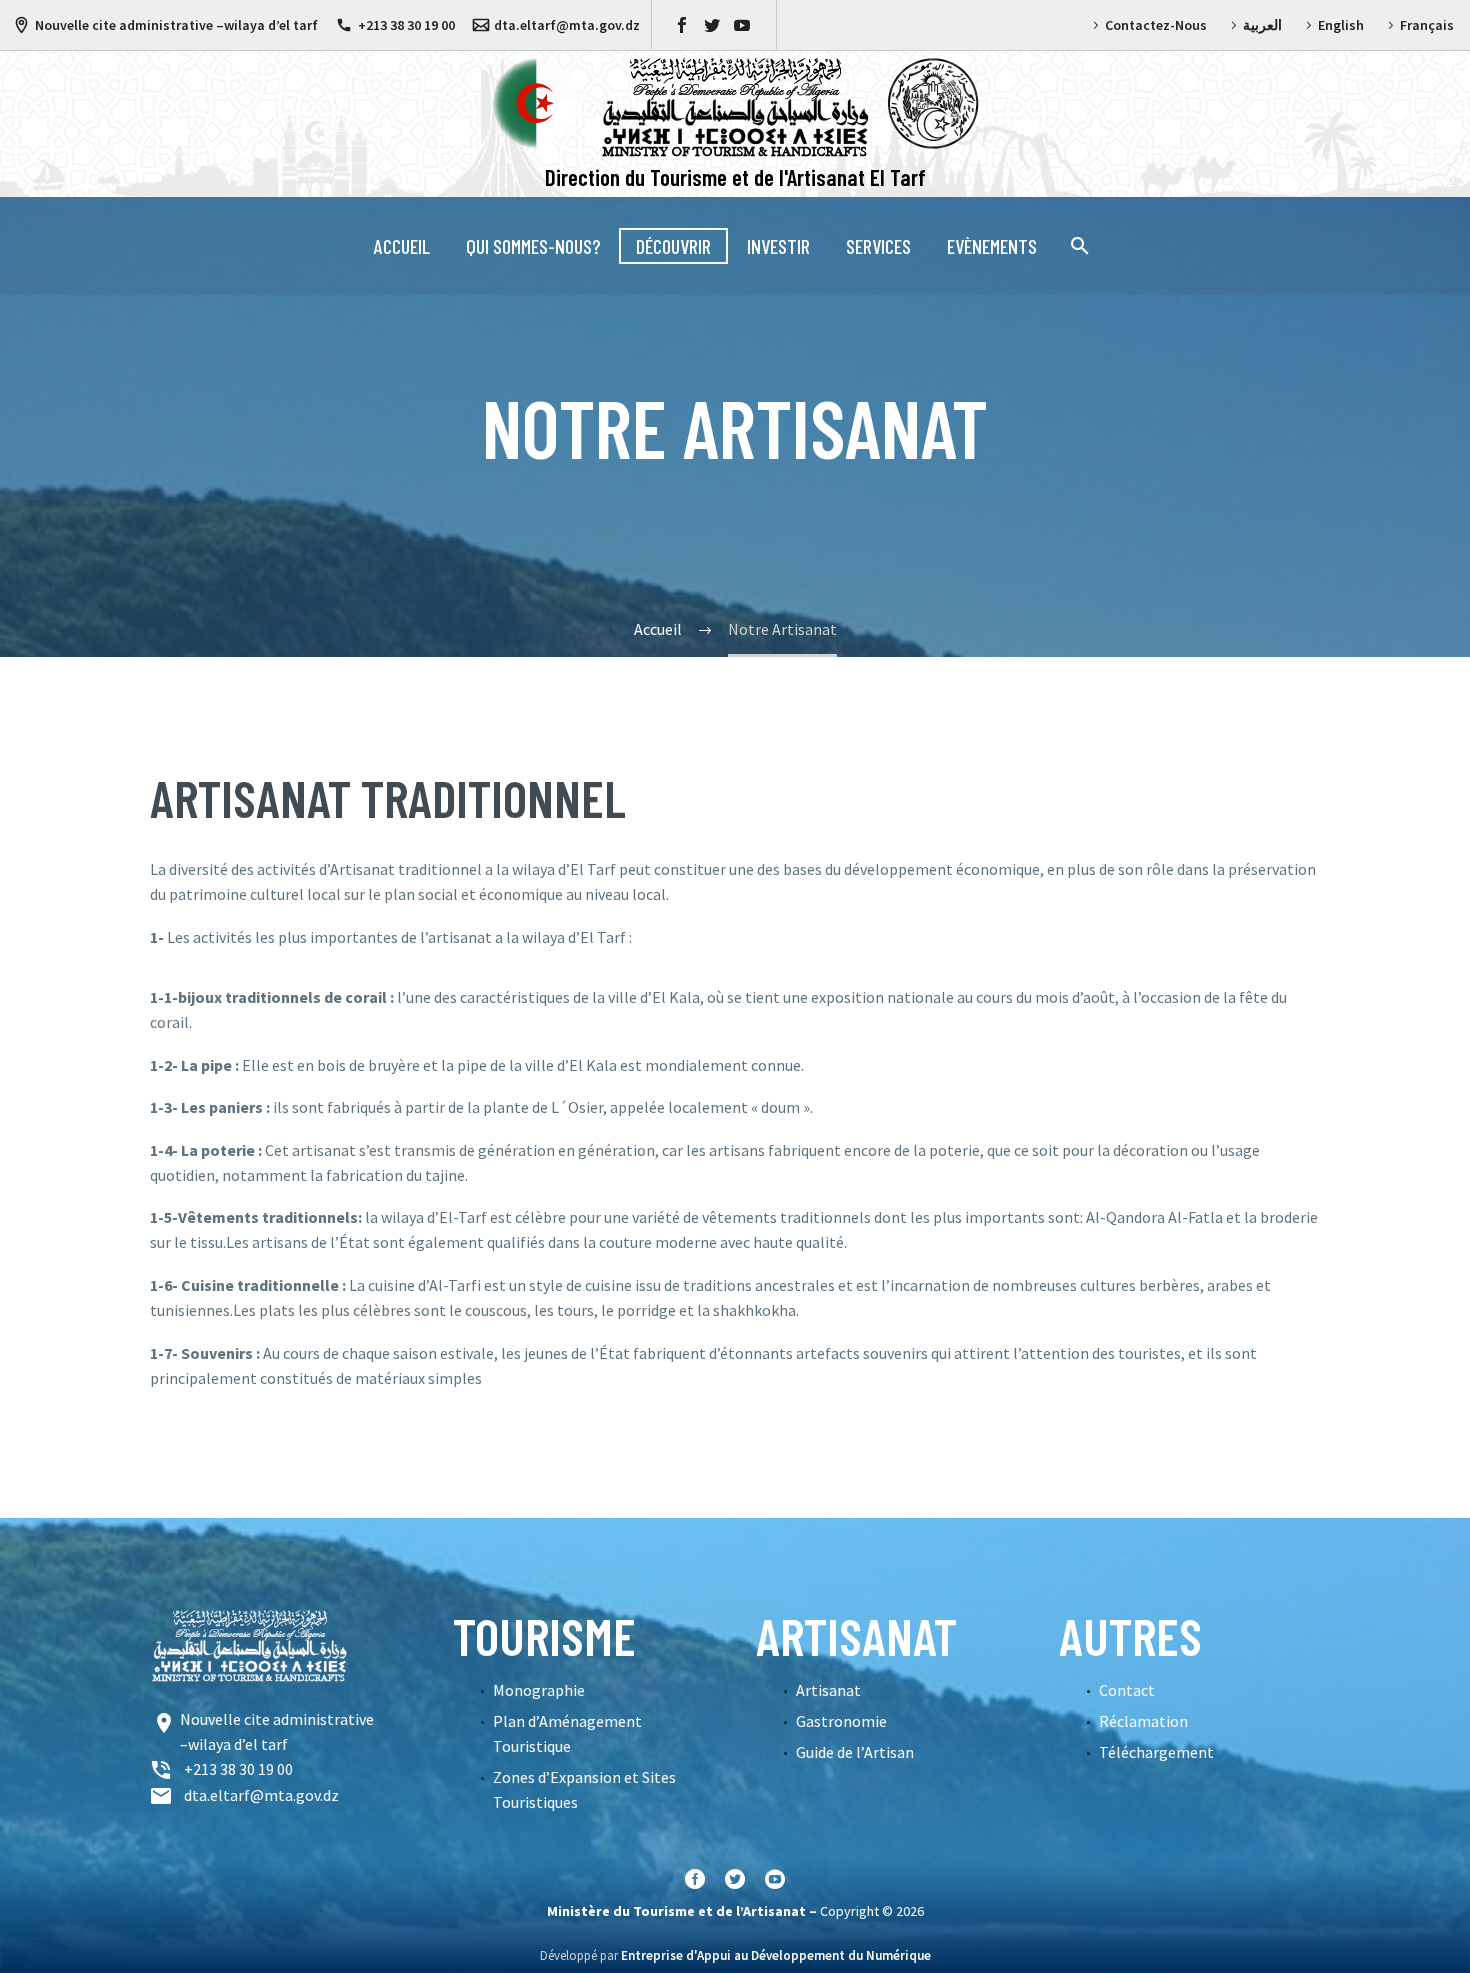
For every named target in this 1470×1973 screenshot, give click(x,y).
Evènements (992, 246)
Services (878, 246)
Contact (1127, 1690)
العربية (1262, 25)
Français (1427, 25)
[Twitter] (712, 25)
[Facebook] (682, 25)
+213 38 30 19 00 (406, 25)
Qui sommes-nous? (533, 246)
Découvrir (673, 246)
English (1341, 25)
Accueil (402, 246)
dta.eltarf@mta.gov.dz (567, 25)
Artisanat (828, 1690)
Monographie (539, 1690)
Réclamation (1143, 1721)
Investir (778, 246)
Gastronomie (841, 1721)
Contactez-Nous (1156, 25)
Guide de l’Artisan (855, 1752)
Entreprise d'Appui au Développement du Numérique (776, 1955)
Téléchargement (1156, 1752)
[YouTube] (742, 25)
